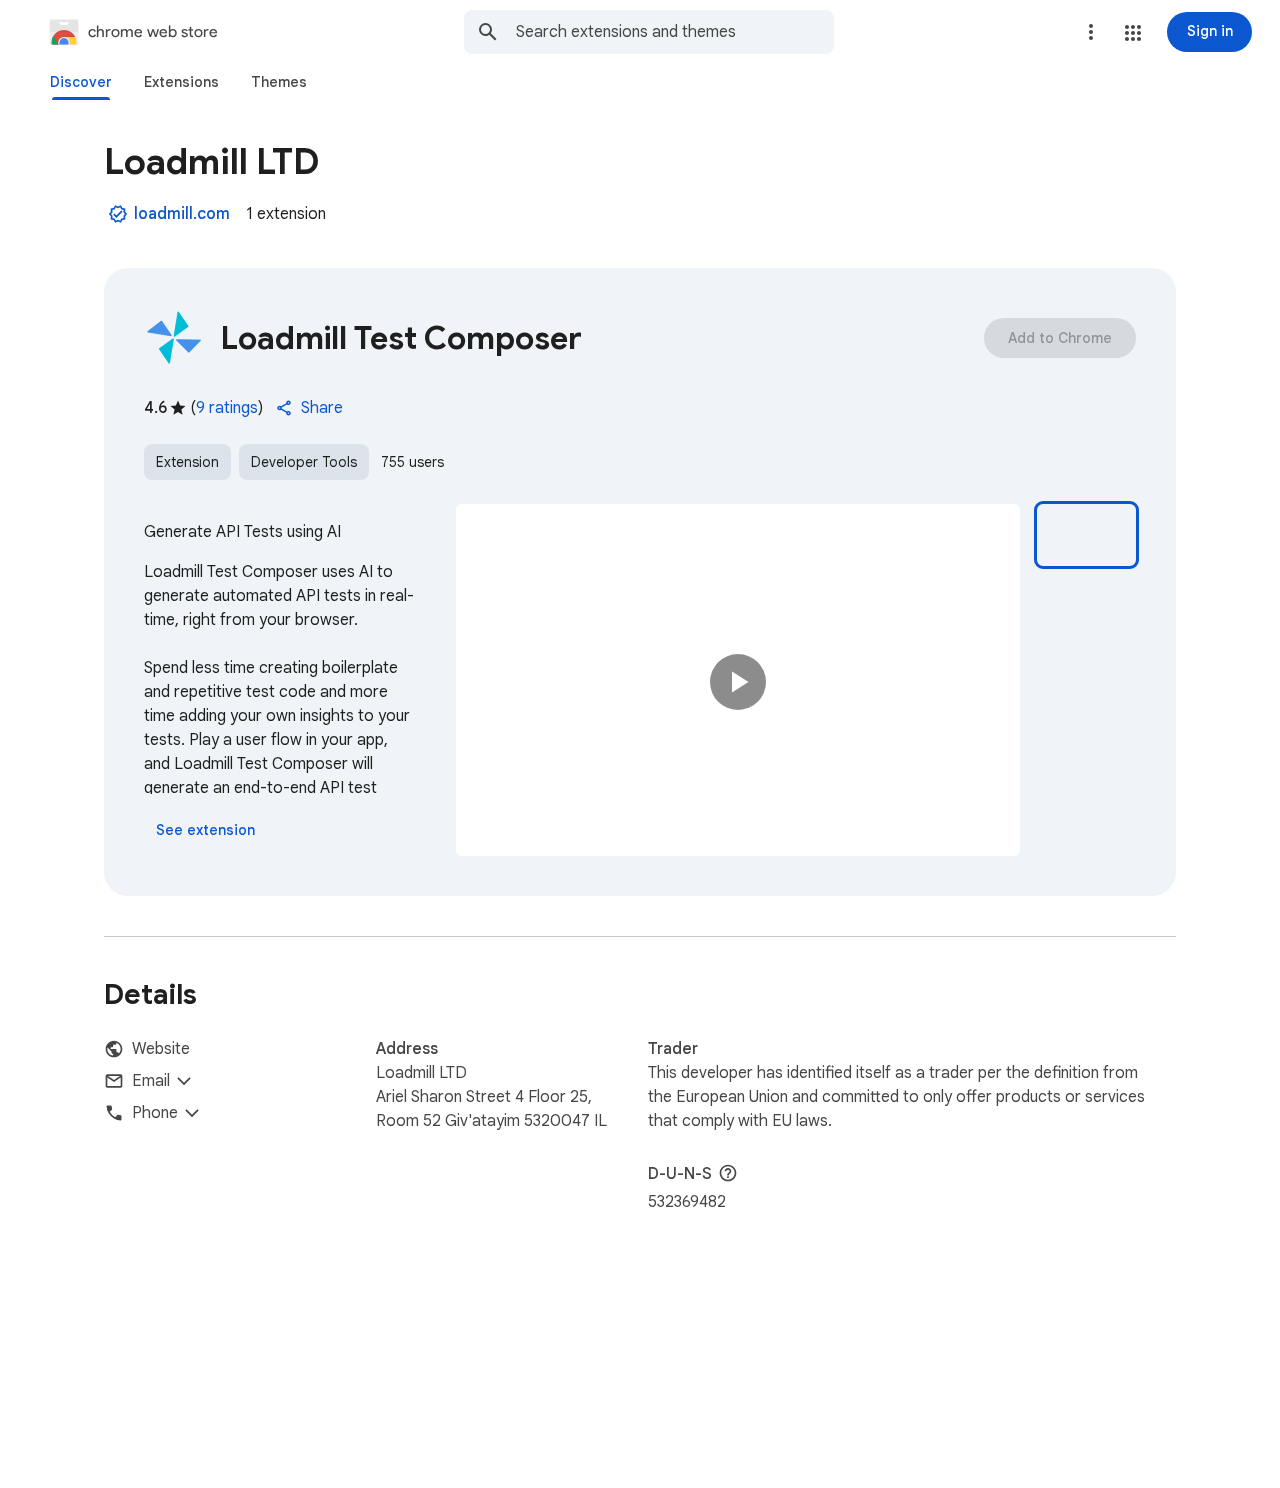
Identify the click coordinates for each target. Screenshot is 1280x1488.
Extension (187, 462)
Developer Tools (304, 462)
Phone (155, 1113)
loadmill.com (182, 214)
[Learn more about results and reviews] (728, 1173)
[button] (1133, 33)
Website (161, 1049)
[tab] (81, 82)
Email (151, 1081)
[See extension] (205, 830)
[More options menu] (1091, 32)
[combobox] (675, 32)
